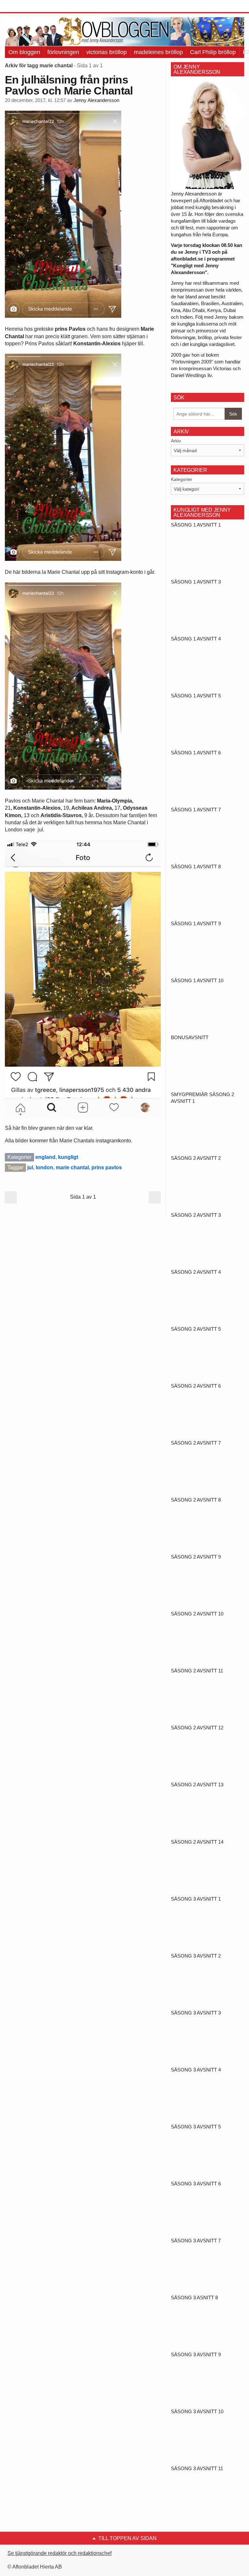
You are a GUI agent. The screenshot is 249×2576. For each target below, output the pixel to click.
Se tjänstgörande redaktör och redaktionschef (59, 2553)
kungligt (68, 1157)
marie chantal (72, 1167)
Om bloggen (24, 52)
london (44, 1167)
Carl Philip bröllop (213, 52)
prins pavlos (107, 1167)
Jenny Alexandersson (96, 100)
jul (30, 1167)
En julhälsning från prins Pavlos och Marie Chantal (69, 85)
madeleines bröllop (158, 52)
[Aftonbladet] (29, 6)
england (45, 1157)
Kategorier (182, 479)
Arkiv (176, 441)
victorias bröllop (107, 52)
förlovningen (63, 52)
